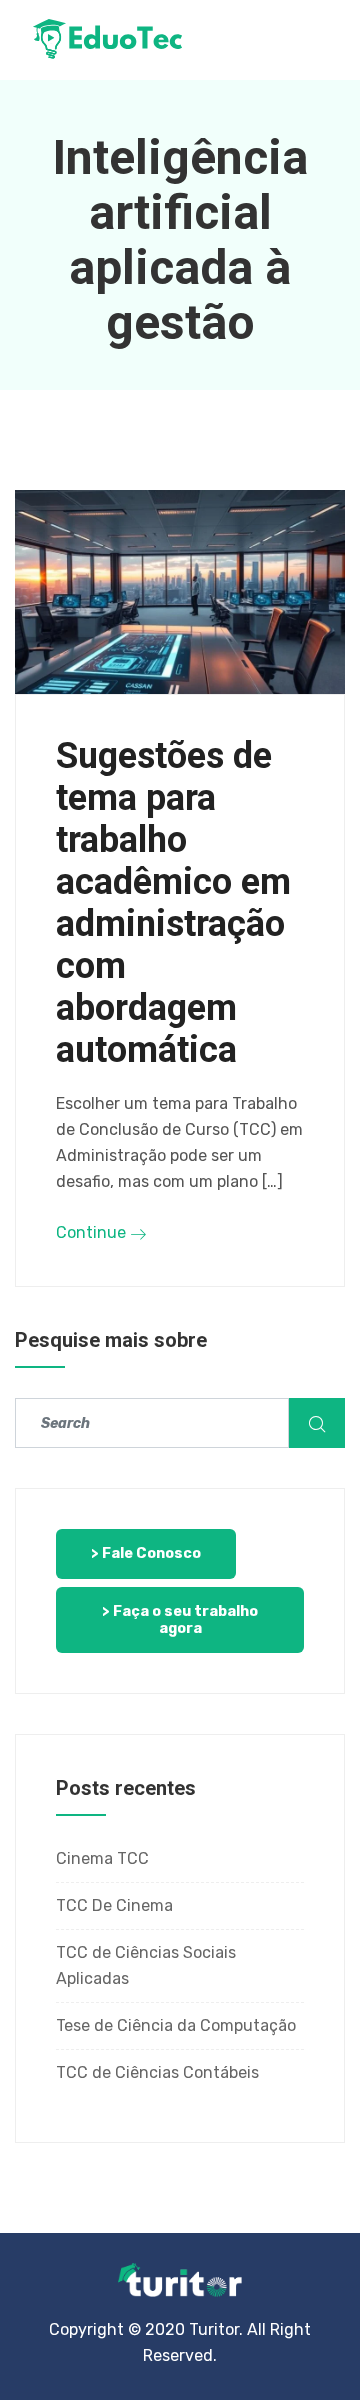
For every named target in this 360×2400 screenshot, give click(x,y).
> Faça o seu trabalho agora (180, 1620)
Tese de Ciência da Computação (176, 2025)
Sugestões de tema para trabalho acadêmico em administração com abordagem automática (173, 903)
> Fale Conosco (146, 1553)
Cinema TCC (102, 1858)
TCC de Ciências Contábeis (157, 2072)
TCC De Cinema (114, 1905)
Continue (93, 1232)
